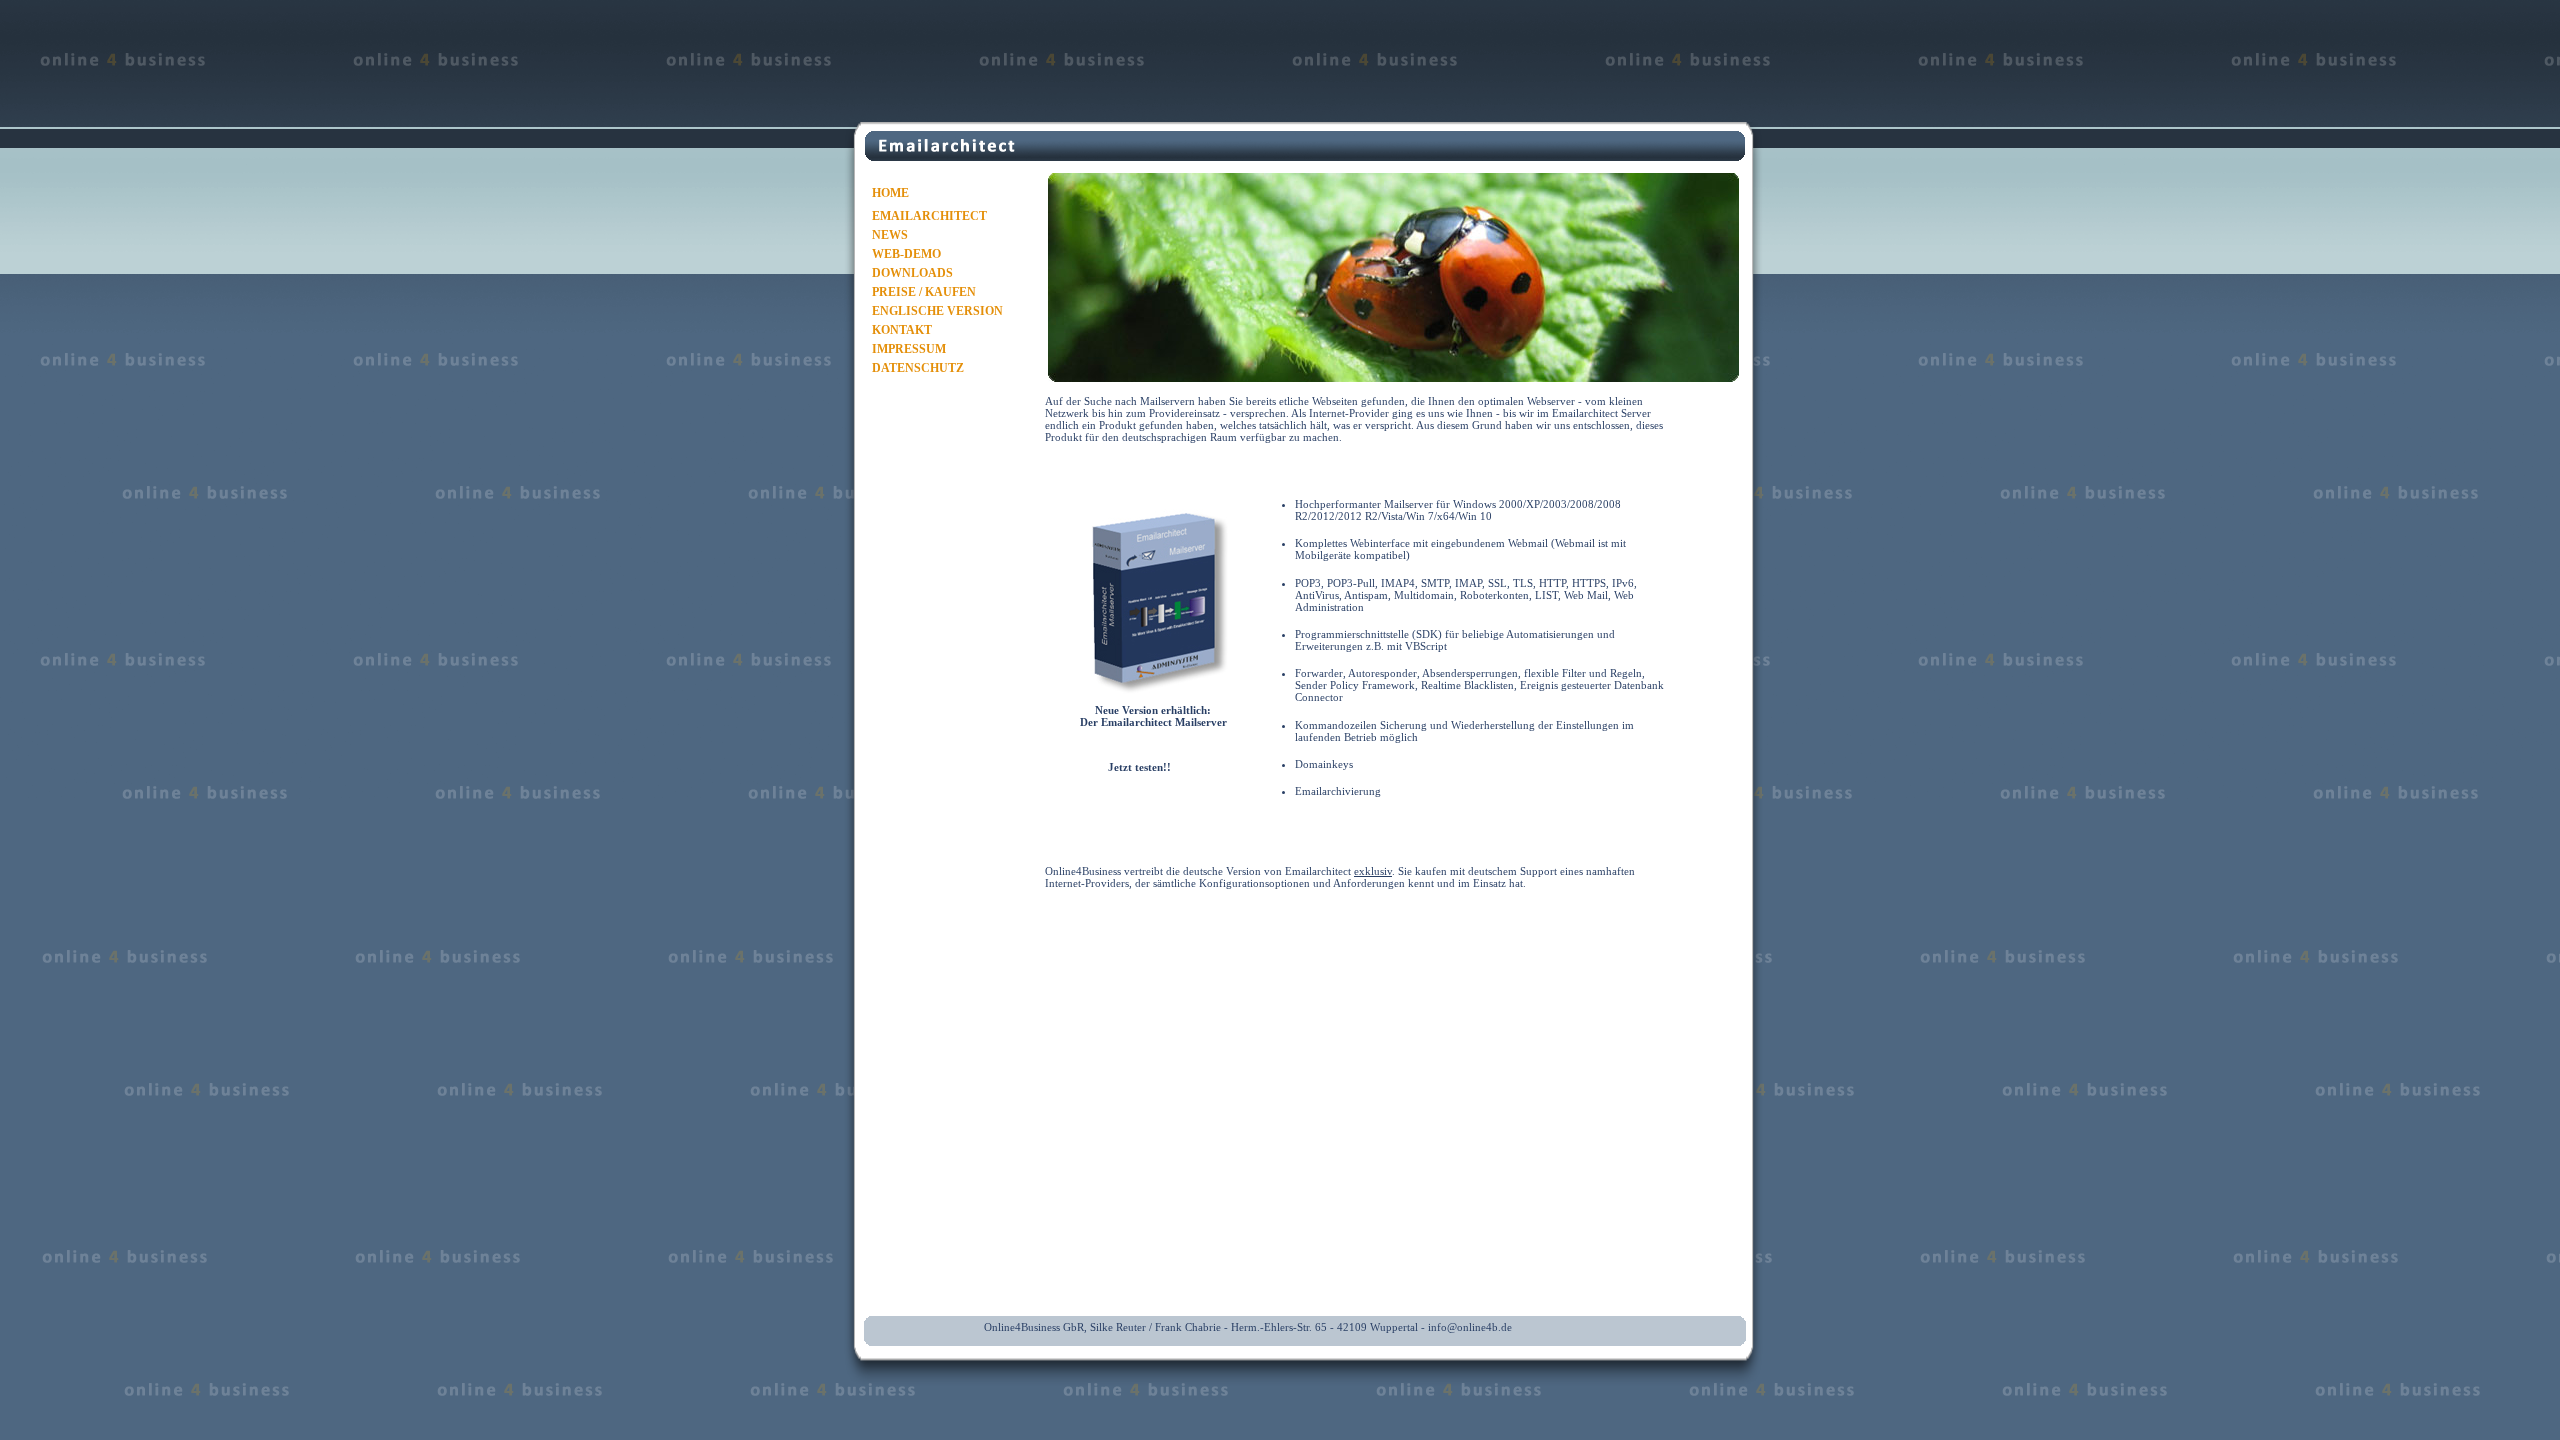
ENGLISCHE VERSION (937, 311)
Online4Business (1083, 871)
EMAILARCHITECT (929, 216)
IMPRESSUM (909, 349)
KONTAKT (902, 330)
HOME (890, 193)
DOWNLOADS (912, 273)
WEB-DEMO (906, 254)
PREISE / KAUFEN (924, 292)
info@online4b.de (1470, 1327)
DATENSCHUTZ (918, 368)
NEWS (890, 235)
